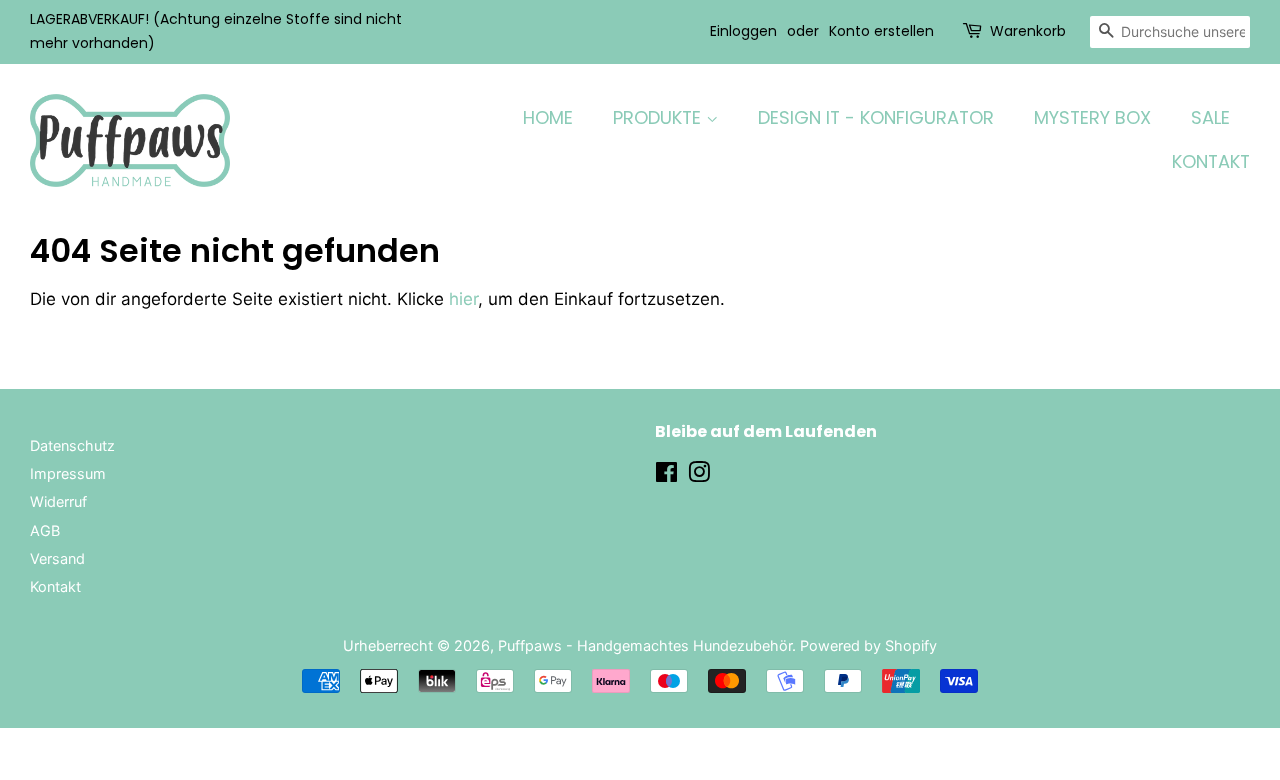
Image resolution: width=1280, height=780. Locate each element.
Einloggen (743, 31)
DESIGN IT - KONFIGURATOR (876, 117)
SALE (1210, 117)
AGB (45, 530)
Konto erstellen (881, 31)
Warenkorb (1028, 31)
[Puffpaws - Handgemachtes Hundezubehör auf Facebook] (666, 475)
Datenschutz (72, 445)
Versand (57, 558)
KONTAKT (1211, 161)
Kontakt (55, 586)
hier (463, 299)
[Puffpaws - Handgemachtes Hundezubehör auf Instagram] (699, 475)
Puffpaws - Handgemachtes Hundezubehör (645, 645)
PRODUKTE (659, 117)
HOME (548, 117)
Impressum (68, 473)
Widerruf (58, 501)
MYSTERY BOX (1092, 117)
